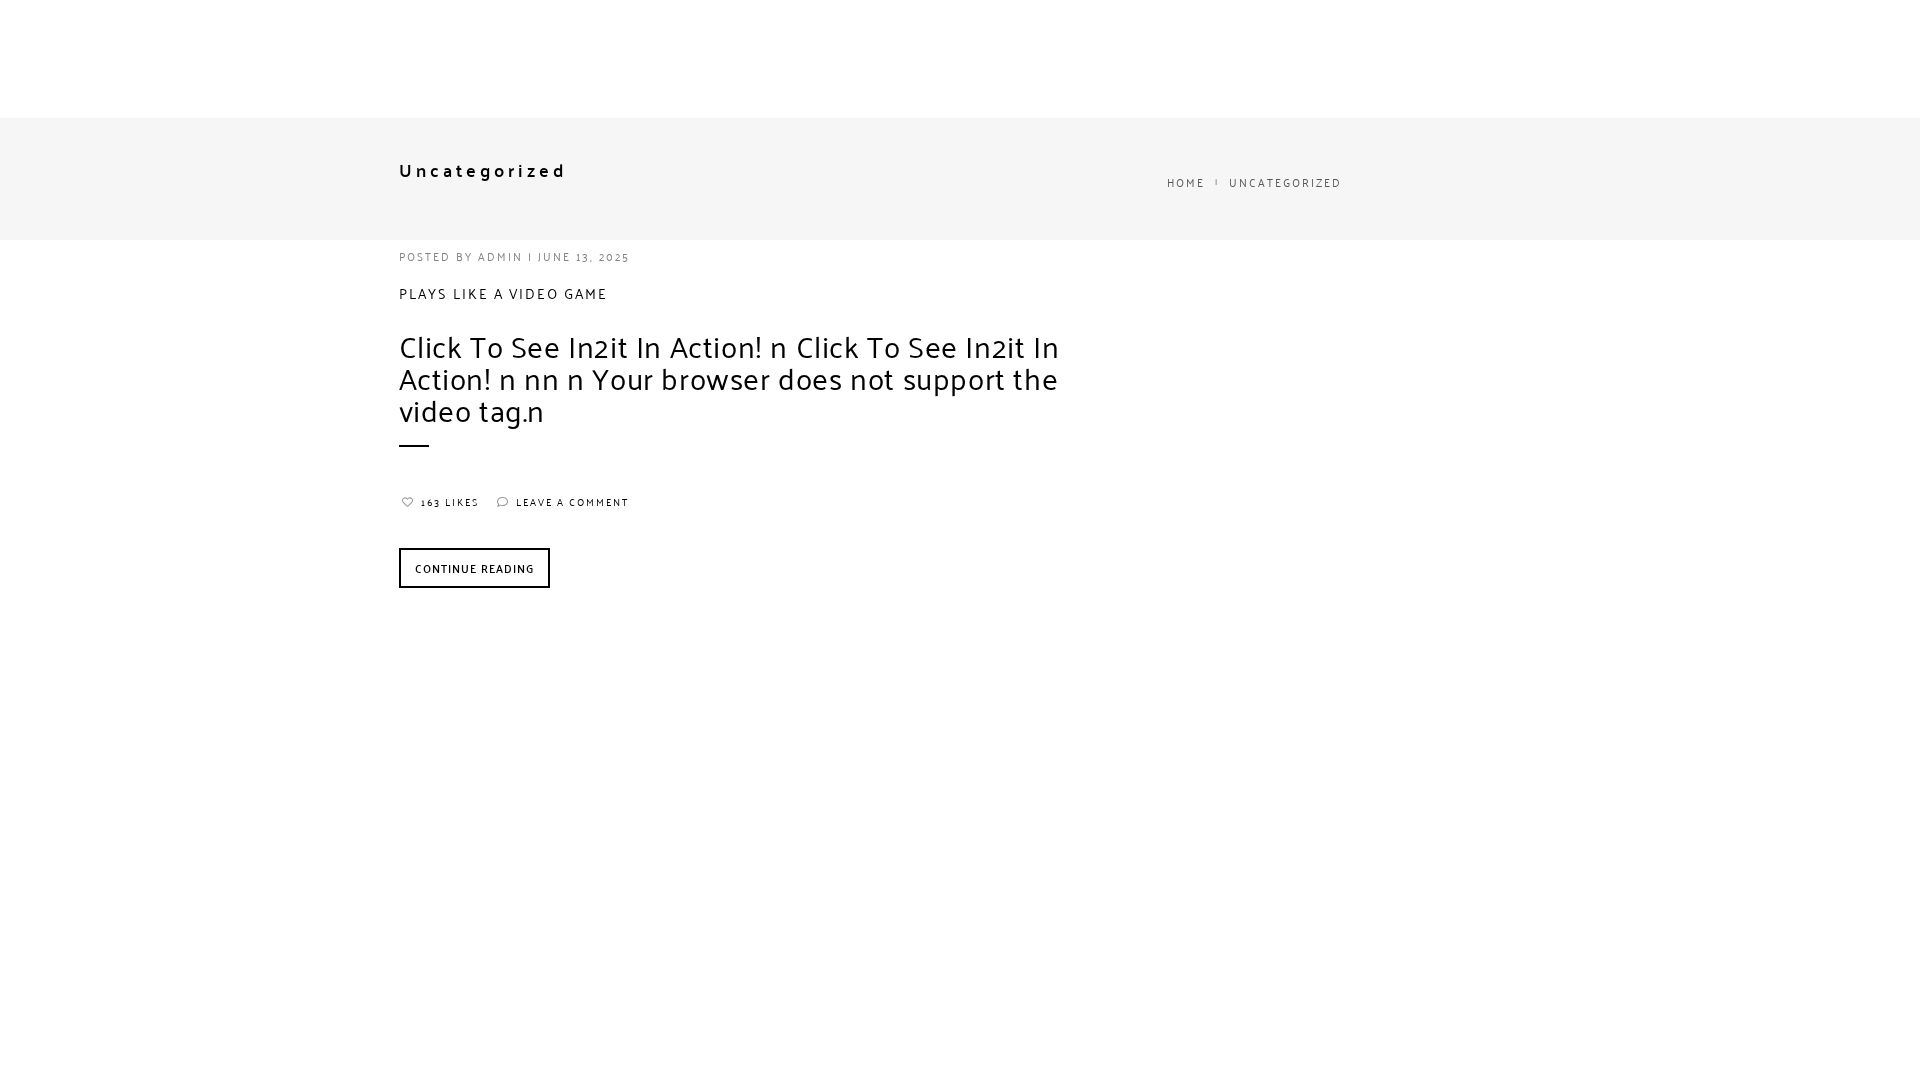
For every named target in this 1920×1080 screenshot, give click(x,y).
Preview (1126, 71)
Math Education (723, 71)
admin (500, 255)
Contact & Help (869, 71)
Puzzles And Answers (558, 71)
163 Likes (450, 502)
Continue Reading (474, 567)
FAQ (325, 71)
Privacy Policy (1010, 71)
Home (257, 71)
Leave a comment (572, 502)
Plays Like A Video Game (503, 292)
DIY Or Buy (411, 71)
